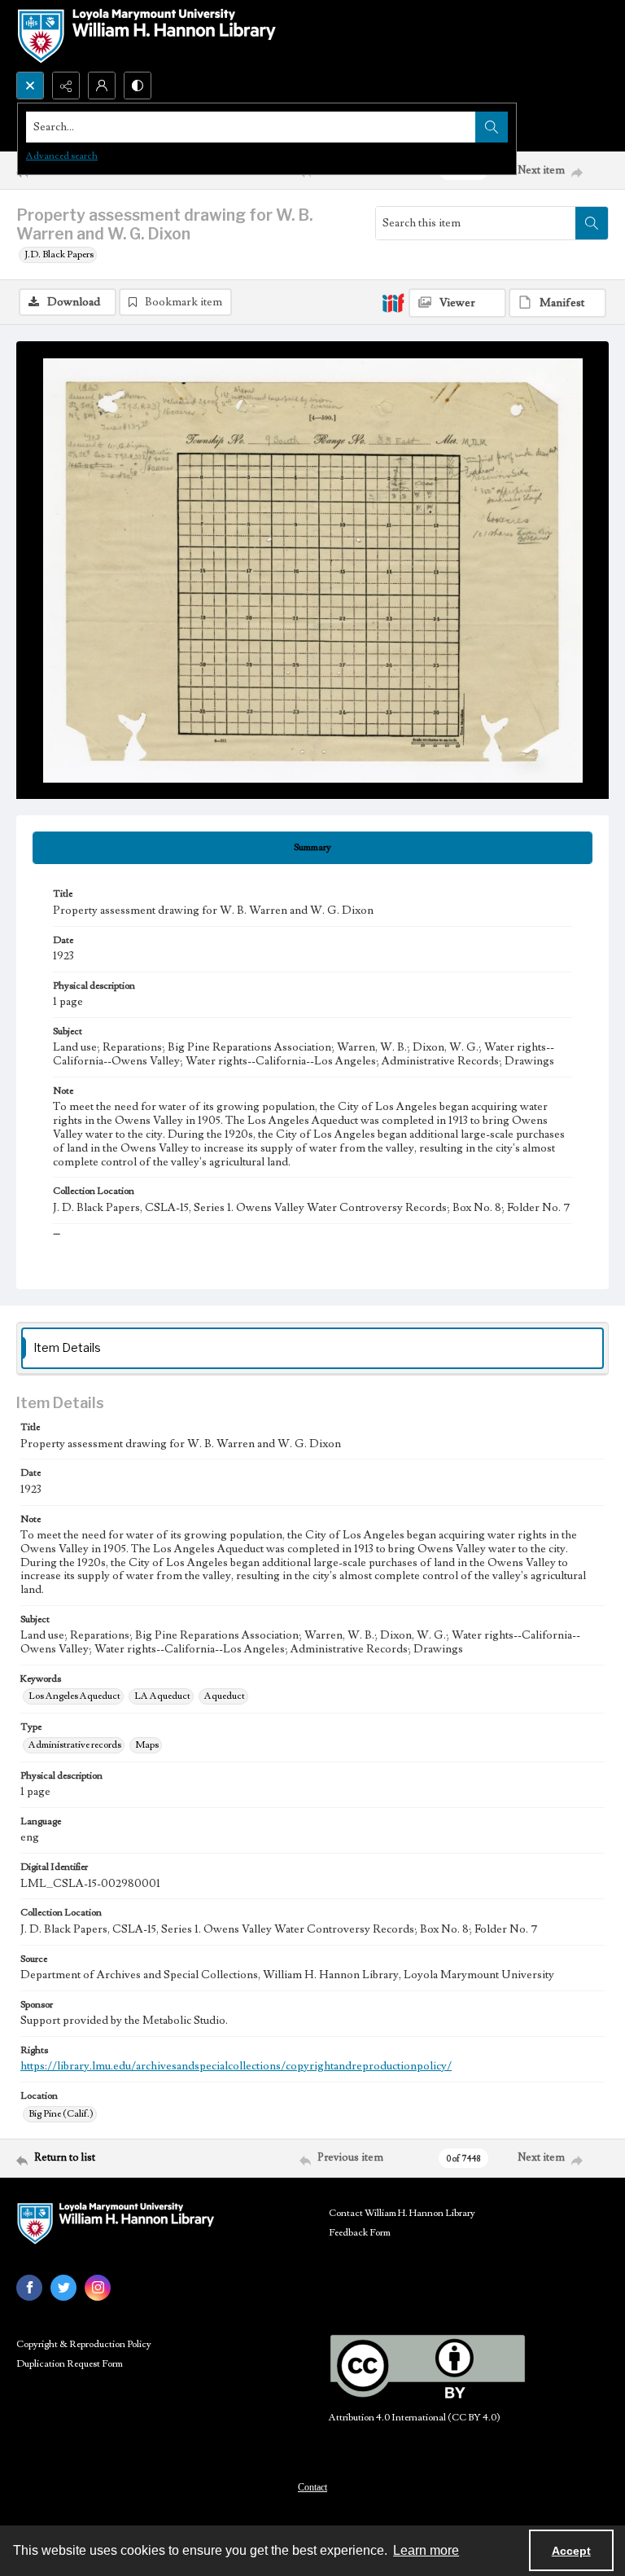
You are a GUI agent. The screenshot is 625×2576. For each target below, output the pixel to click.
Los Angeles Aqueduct (74, 1696)
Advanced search (62, 156)
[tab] (312, 848)
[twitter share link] (63, 2288)
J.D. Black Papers (59, 255)
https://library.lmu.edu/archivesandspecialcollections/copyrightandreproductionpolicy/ (236, 2066)
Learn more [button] (426, 2550)
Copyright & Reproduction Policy (84, 2344)
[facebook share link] (29, 2288)
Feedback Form (360, 2233)
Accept (571, 2551)
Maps (147, 1745)
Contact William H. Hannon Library (402, 2213)
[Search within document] (592, 223)
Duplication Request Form (70, 2364)
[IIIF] (393, 302)
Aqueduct (225, 1696)
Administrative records (75, 1745)
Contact (312, 2487)
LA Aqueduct (162, 1696)
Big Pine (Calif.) (61, 2114)
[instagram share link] (98, 2288)
